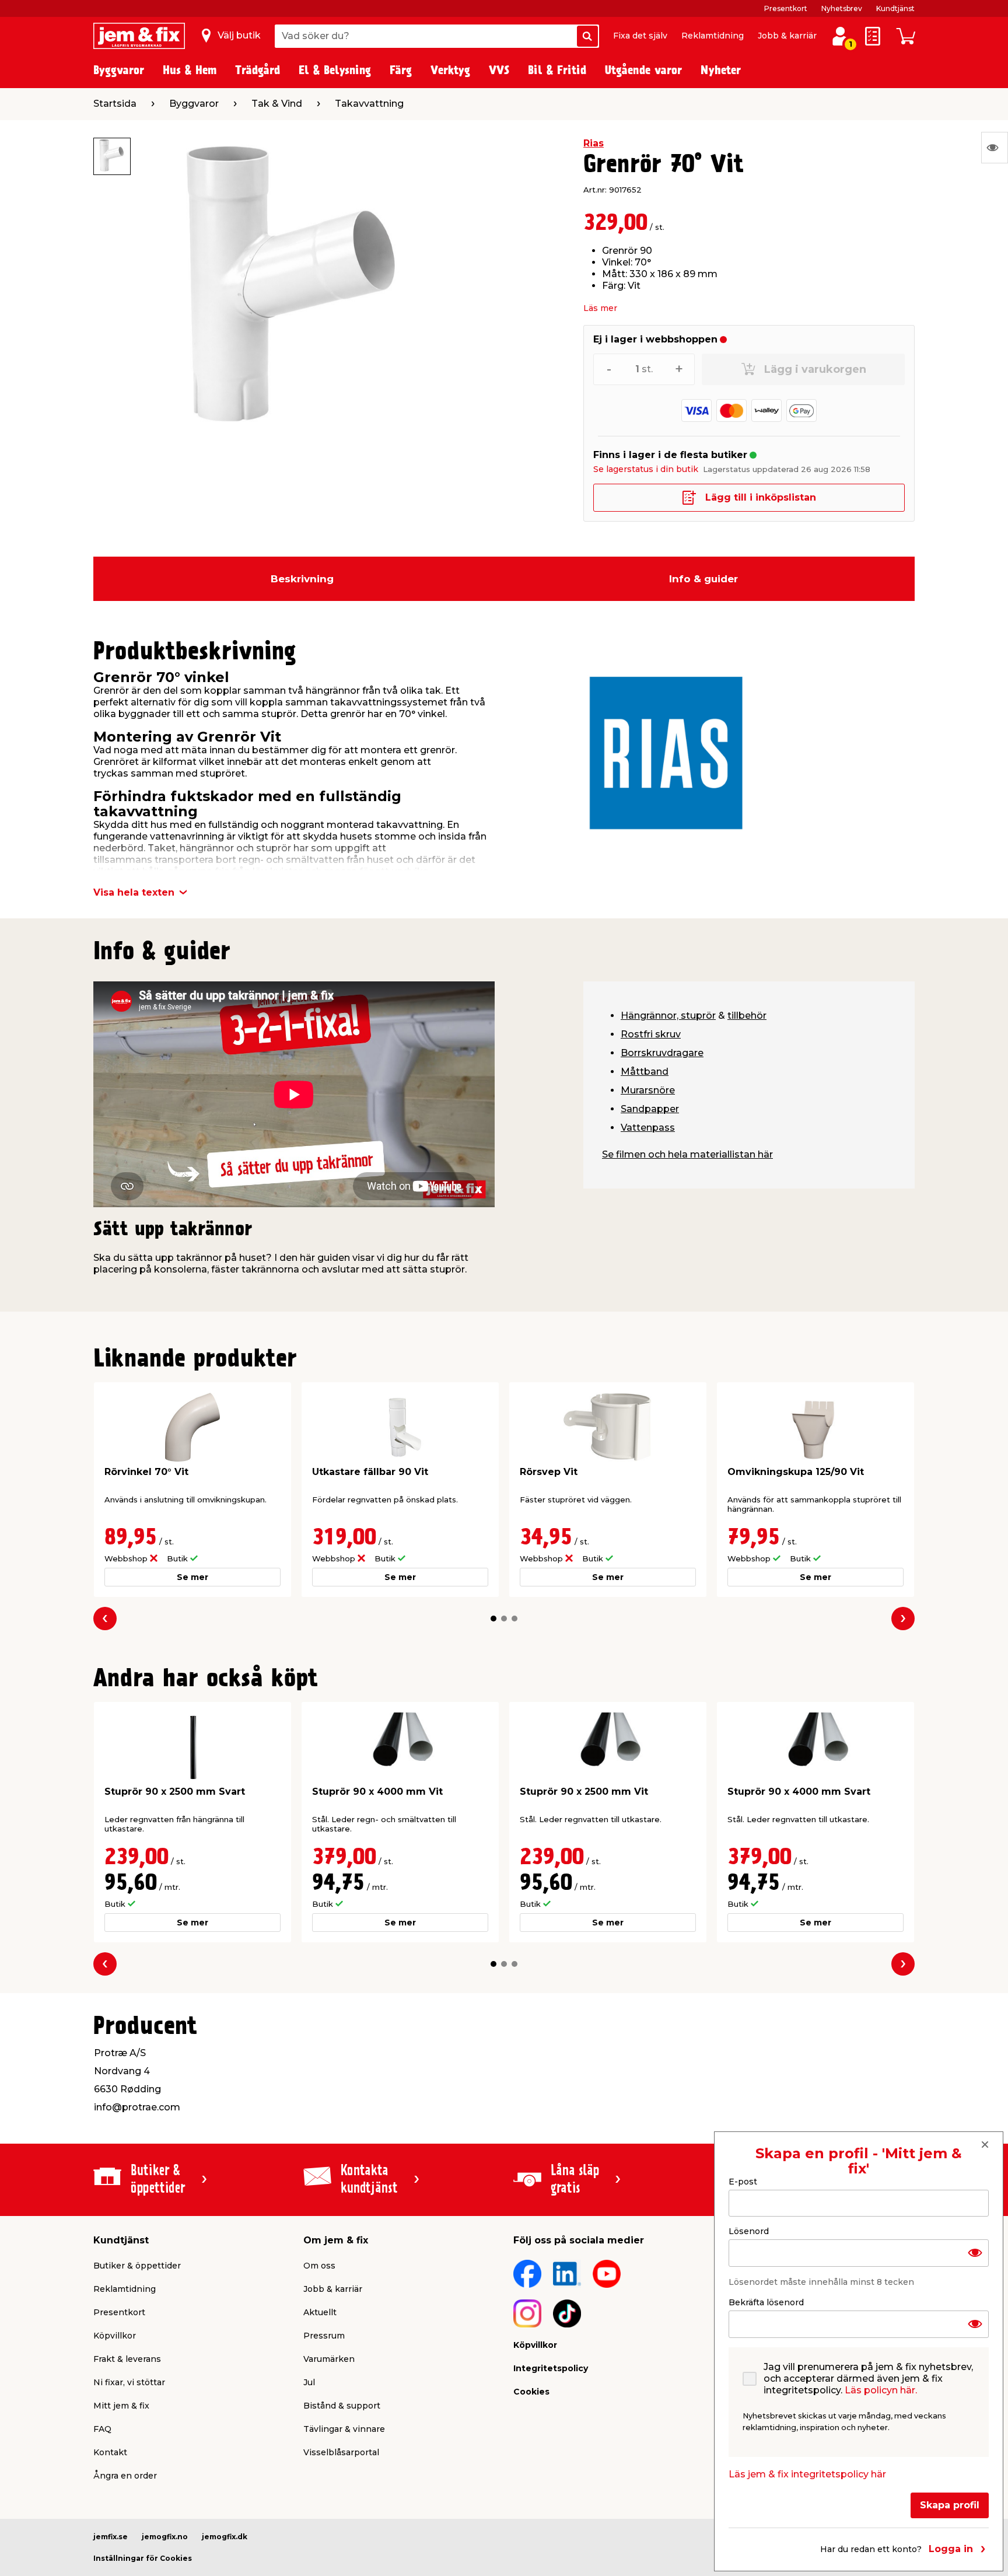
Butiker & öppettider (137, 2266)
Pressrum (324, 2336)
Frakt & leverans (127, 2359)
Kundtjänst (895, 8)
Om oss (319, 2266)
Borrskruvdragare (662, 1053)
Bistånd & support (342, 2406)
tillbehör (747, 1016)
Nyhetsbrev (842, 8)
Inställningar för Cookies (143, 2558)
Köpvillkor (115, 2336)
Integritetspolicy (551, 2368)
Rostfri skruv (651, 1034)
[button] (494, 1619)
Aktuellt (320, 2312)
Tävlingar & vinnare (344, 2429)
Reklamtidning (713, 36)
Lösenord (749, 2231)
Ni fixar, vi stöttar (129, 2382)
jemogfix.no (165, 2537)
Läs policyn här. (881, 2390)
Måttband (645, 1072)
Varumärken (329, 2359)
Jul (309, 2382)
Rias (594, 143)
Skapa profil (950, 2505)
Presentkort (786, 8)
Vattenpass (648, 1128)
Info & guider (703, 579)
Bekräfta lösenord (766, 2302)
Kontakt (110, 2452)
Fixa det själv (640, 36)
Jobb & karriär (787, 36)
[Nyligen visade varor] (995, 148)
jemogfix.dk (225, 2537)
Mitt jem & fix (121, 2406)
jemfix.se (111, 2537)
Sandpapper (650, 1109)
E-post (743, 2182)
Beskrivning (302, 579)
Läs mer (600, 308)
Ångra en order (125, 2476)
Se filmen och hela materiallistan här (687, 1154)
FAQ (102, 2429)
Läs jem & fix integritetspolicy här (807, 2474)
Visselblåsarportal (341, 2452)
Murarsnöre (648, 1090)
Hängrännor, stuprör (668, 1016)
